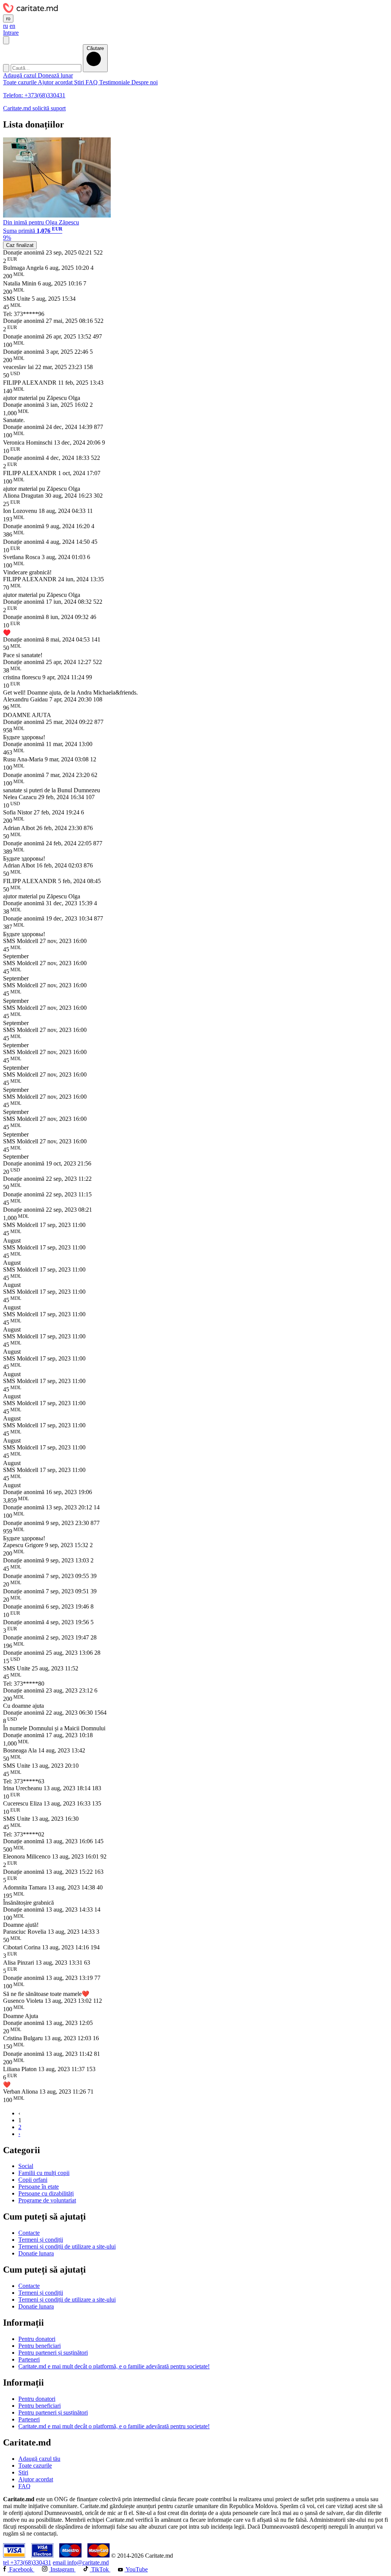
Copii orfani (33, 2180)
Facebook (21, 2569)
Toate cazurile (20, 82)
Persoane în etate (39, 2187)
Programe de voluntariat (47, 2200)
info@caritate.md (81, 2562)
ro (8, 19)
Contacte (29, 2233)
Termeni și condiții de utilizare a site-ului (67, 2246)
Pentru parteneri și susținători (53, 2353)
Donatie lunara (36, 2253)
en (12, 26)
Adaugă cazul (20, 75)
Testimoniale (115, 82)
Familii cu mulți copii (44, 2173)
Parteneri (29, 2359)
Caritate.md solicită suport (34, 108)
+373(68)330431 (27, 2562)
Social (26, 2166)
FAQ (92, 82)
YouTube (136, 2569)
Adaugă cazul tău (39, 2459)
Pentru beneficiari (40, 2346)
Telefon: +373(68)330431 (34, 95)
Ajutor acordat (56, 82)
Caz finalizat (20, 245)
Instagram (62, 2569)
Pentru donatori (37, 2339)
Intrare (11, 33)
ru (6, 26)
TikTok (100, 2569)
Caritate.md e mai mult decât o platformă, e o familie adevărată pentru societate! (114, 2366)
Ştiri (80, 82)
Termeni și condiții (41, 2240)
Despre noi (145, 82)
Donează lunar (55, 75)
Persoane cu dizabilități (46, 2193)
